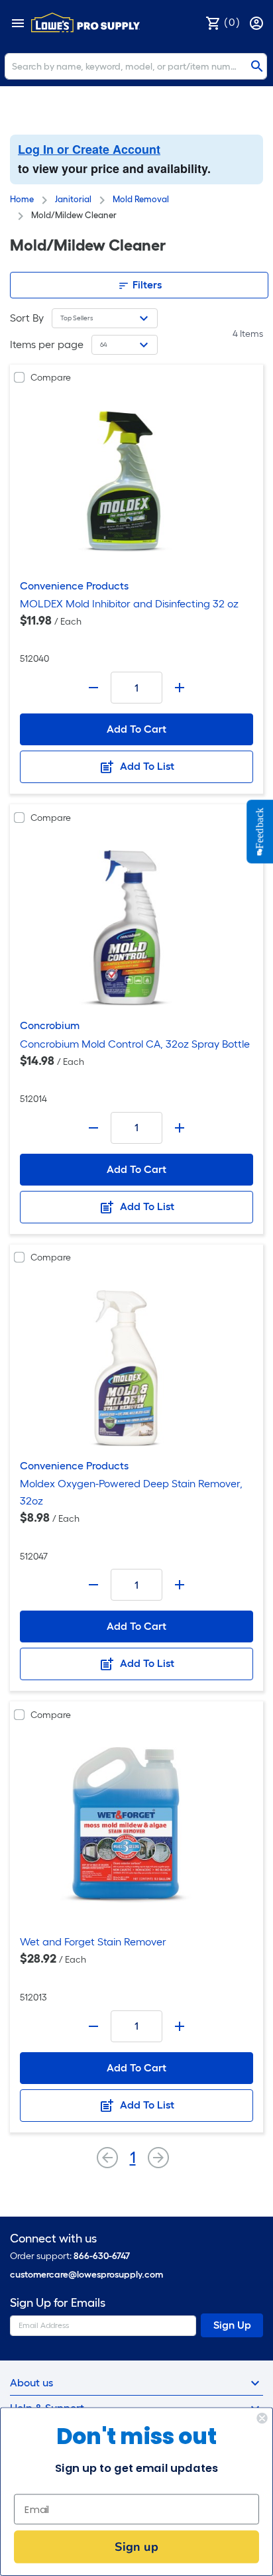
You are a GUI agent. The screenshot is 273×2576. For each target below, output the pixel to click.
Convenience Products (74, 586)
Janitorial (73, 199)
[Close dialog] (262, 2418)
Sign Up (232, 2325)
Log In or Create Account (89, 149)
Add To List (146, 766)
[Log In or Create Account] (258, 22)
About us (31, 2383)
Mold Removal (141, 199)
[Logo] (85, 23)
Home (22, 199)
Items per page (47, 344)
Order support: (70, 2256)
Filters (146, 285)
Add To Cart (136, 729)
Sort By (27, 318)
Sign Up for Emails (58, 2303)
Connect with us (53, 2239)
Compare (51, 378)
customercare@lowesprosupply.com (86, 2275)
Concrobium (50, 1025)
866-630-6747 (102, 2256)
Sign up (136, 2546)
